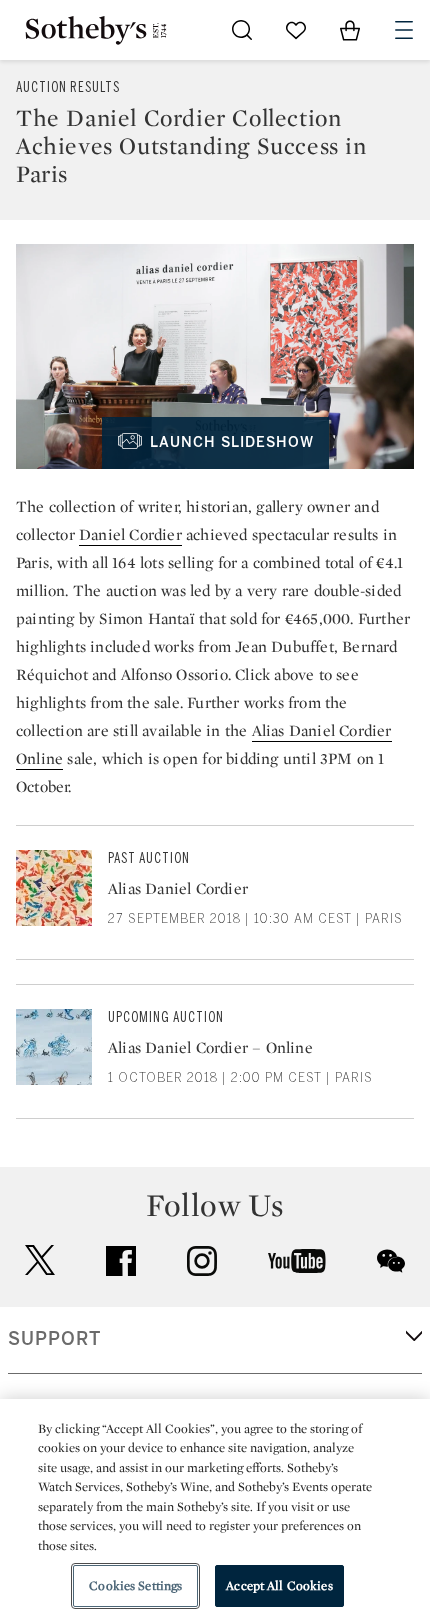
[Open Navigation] (404, 30)
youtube (297, 1261)
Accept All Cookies (279, 1585)
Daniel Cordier (130, 534)
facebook (121, 1261)
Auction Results (68, 87)
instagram (202, 1261)
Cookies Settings (135, 1585)
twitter (40, 1260)
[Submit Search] (242, 30)
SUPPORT (54, 1339)
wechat (391, 1261)
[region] (215, 1511)
